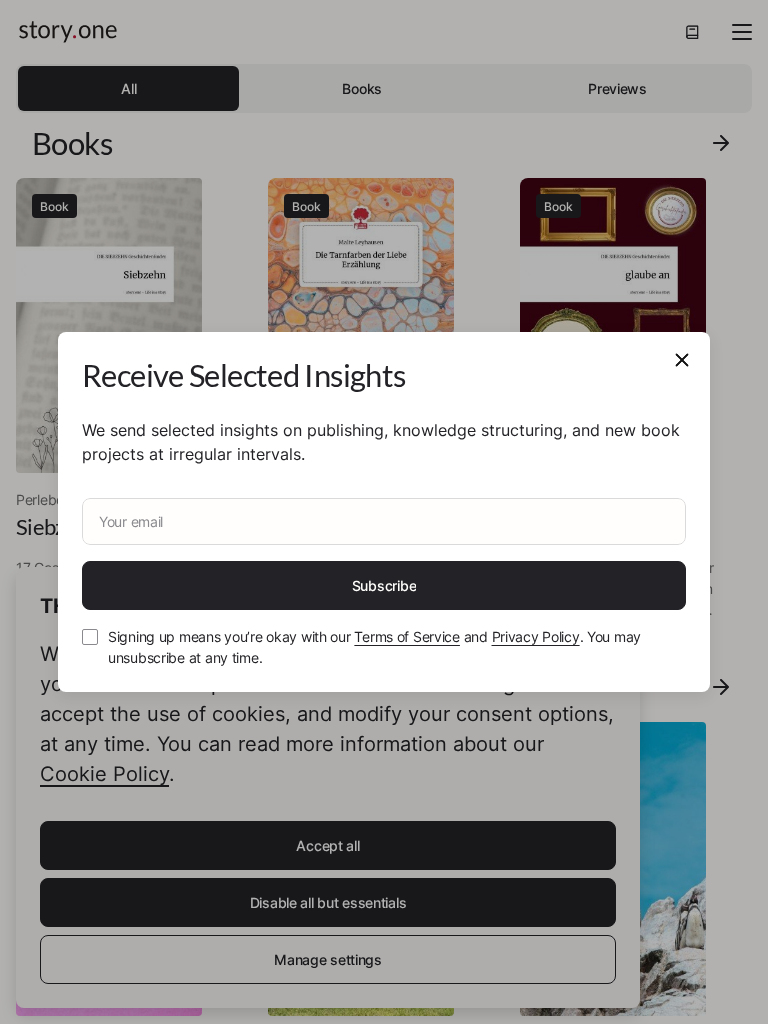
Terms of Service (407, 636)
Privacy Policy (536, 636)
